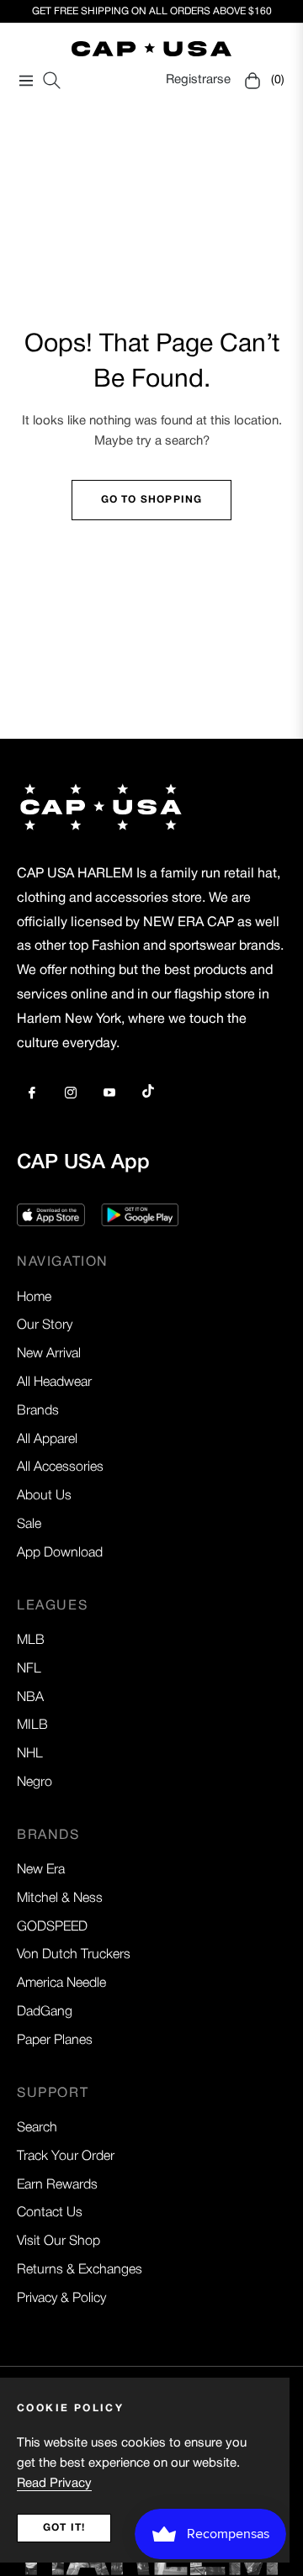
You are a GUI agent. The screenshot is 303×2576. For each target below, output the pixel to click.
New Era (41, 1870)
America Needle (61, 1983)
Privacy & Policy (61, 2299)
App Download (60, 1553)
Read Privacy (54, 2484)
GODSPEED (52, 1927)
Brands (38, 1411)
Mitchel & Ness (60, 1899)
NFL (29, 1669)
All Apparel (47, 1440)
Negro (35, 1783)
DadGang (45, 2012)
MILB (32, 1725)
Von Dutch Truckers (74, 1955)
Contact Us (50, 2213)
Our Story (45, 1325)
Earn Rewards (57, 2185)
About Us (44, 1496)
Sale (29, 1525)
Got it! (64, 2528)
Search (37, 2128)
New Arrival (49, 1354)
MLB (31, 1641)
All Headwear (54, 1383)
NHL (30, 1754)
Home (34, 1298)
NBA (30, 1698)
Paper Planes (55, 2041)
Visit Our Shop (58, 2241)
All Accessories (60, 1467)
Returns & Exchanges (80, 2270)
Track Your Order (66, 2157)
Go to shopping (152, 500)
